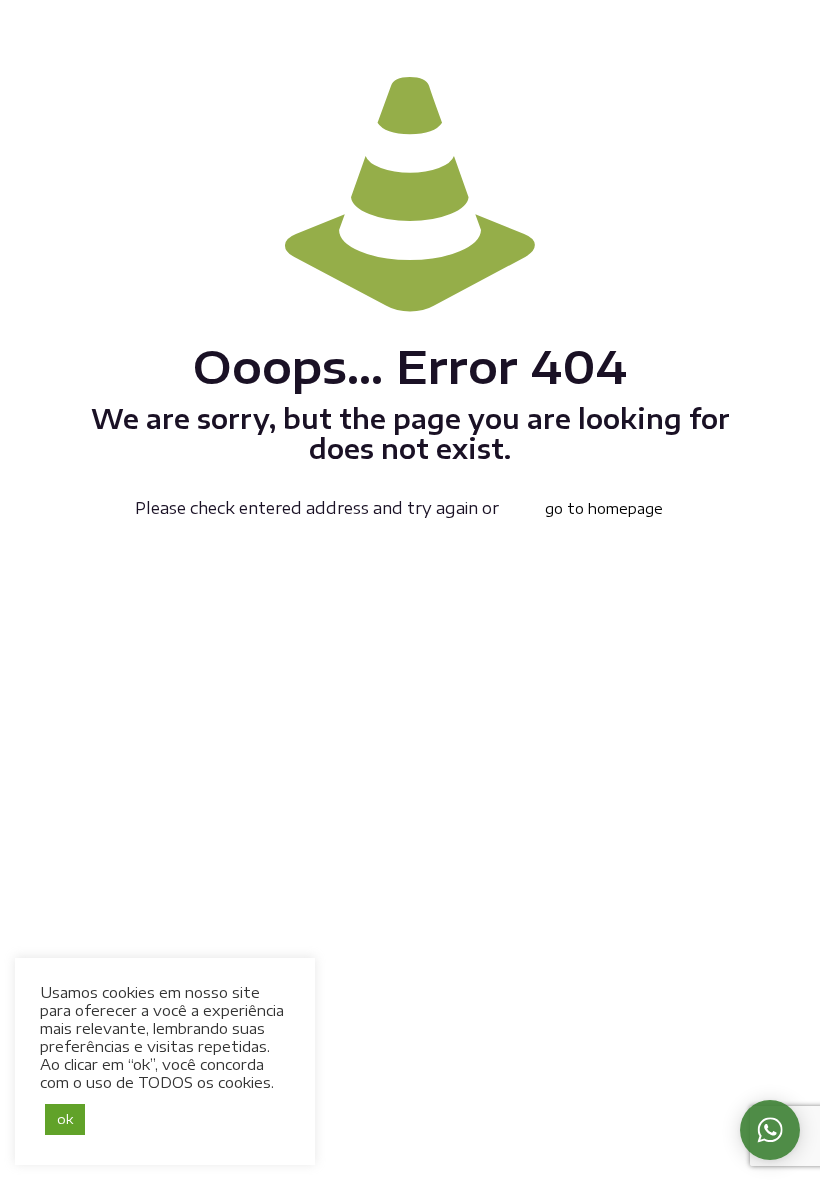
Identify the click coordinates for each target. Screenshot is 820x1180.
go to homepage (604, 508)
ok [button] (65, 1119)
